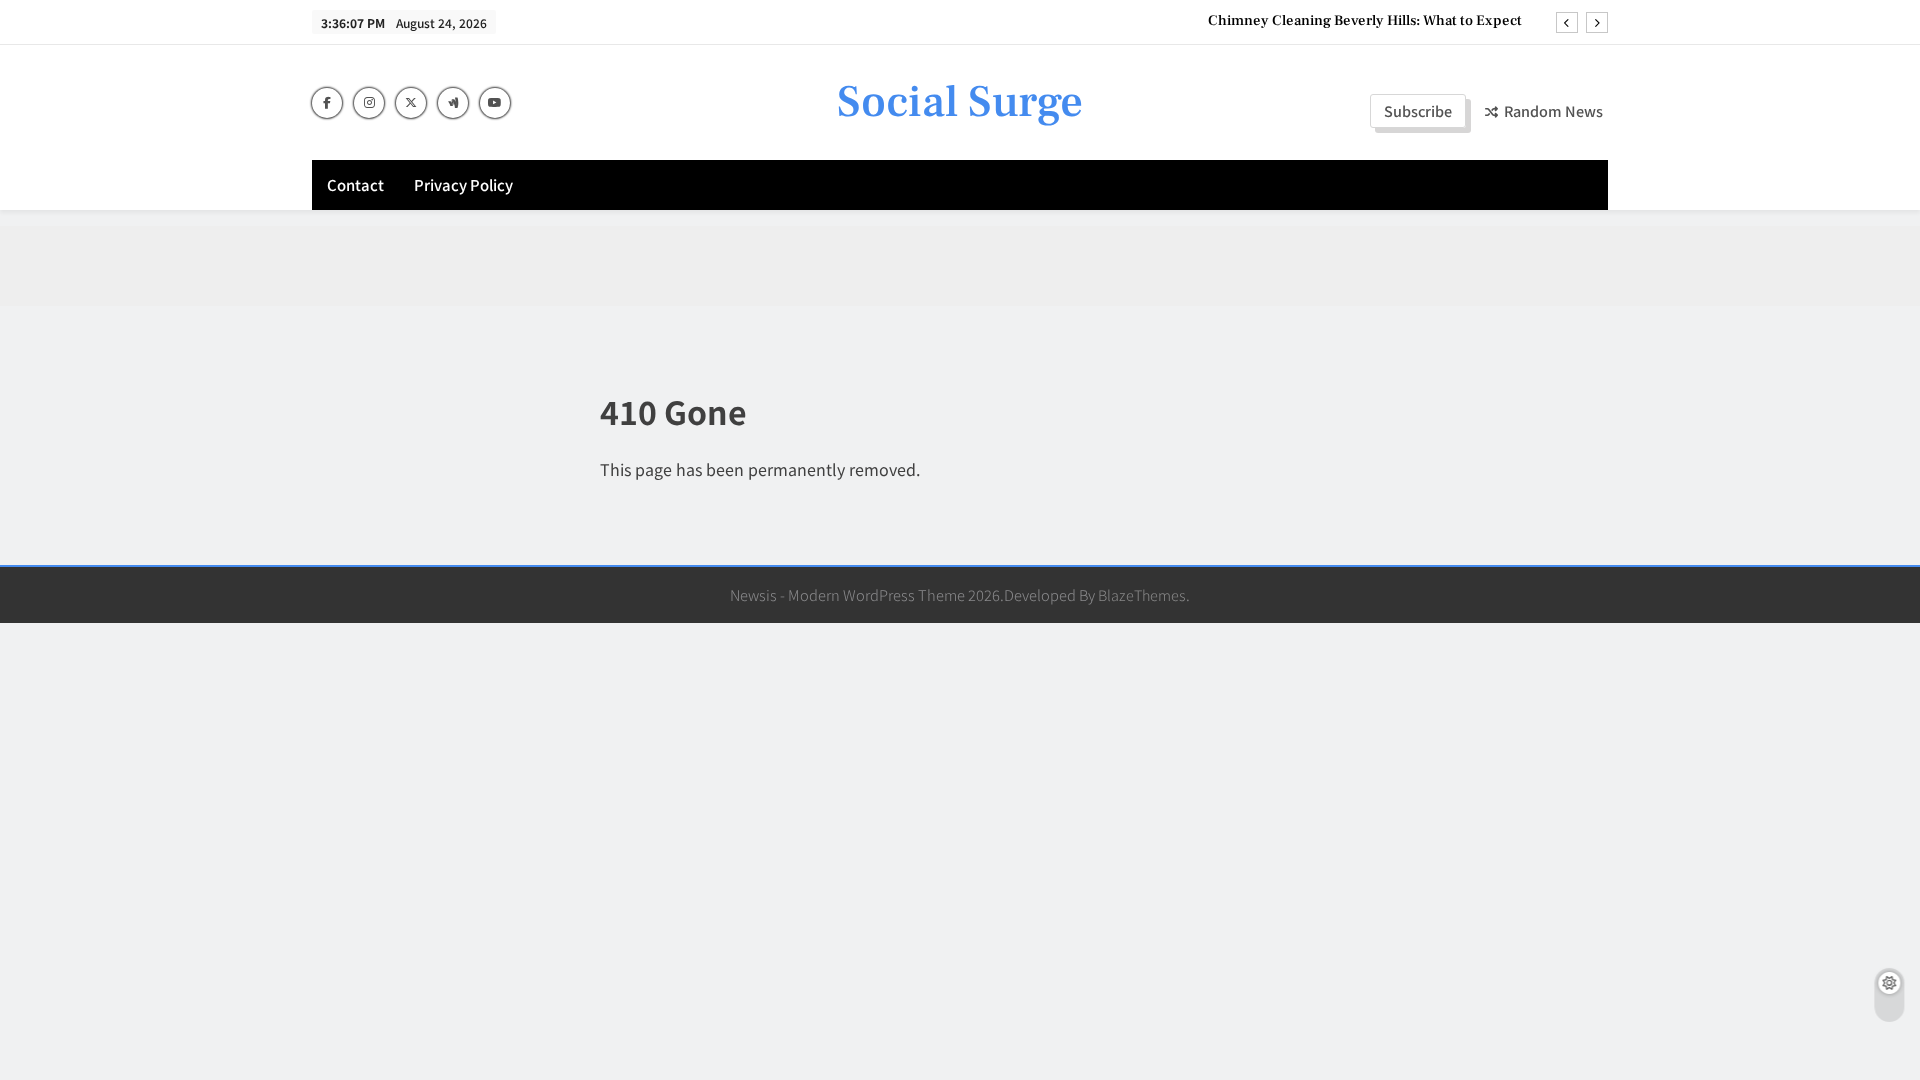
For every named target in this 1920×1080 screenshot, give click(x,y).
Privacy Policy (463, 184)
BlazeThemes (1142, 594)
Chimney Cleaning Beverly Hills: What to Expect (1365, 21)
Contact (355, 184)
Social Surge (960, 102)
